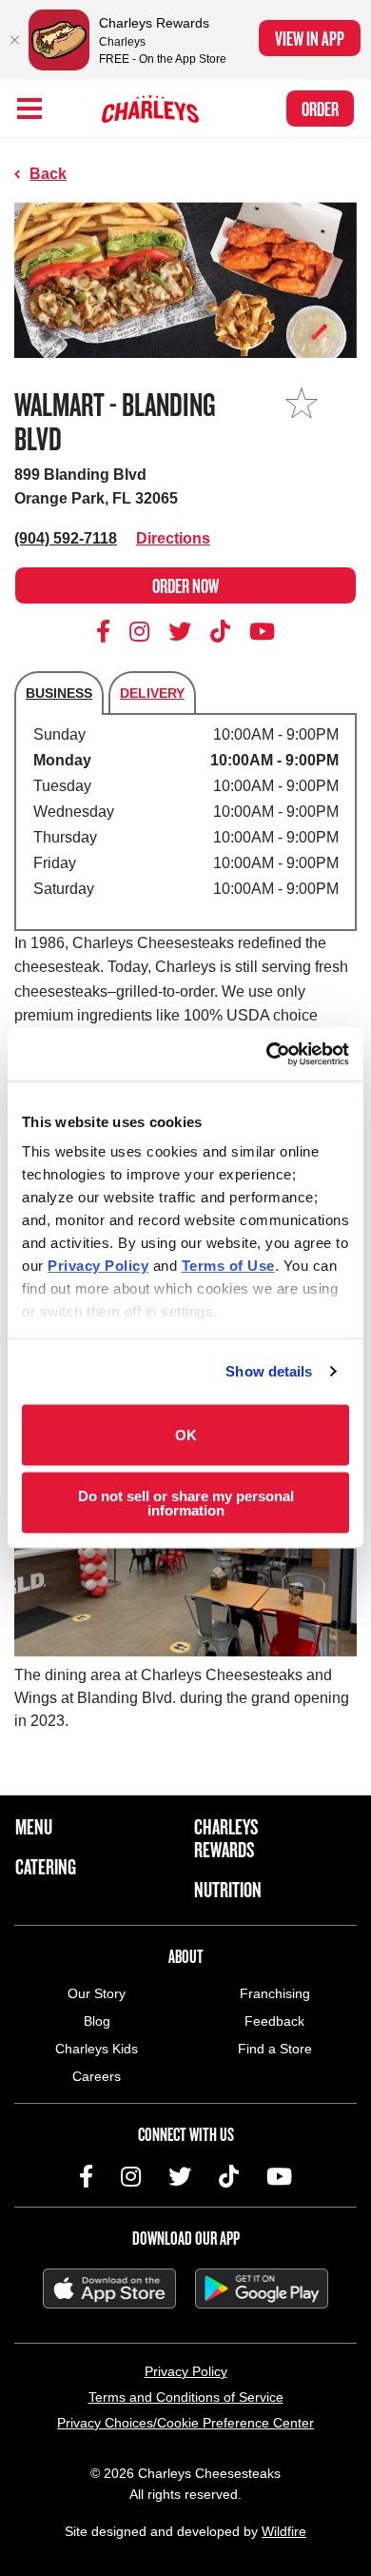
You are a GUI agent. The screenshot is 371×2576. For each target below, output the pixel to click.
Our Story (97, 1993)
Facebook (107, 631)
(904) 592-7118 (66, 538)
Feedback (274, 2021)
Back (48, 174)
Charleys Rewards (226, 1838)
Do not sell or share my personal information (186, 1503)
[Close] (14, 40)
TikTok (221, 631)
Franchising (275, 1993)
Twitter (180, 631)
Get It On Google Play (262, 2289)
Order (320, 109)
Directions (173, 538)
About (186, 1956)
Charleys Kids (97, 2049)
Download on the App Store (109, 2289)
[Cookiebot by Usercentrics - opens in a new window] (267, 1055)
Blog (97, 2021)
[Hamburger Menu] (29, 109)
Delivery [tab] (152, 693)
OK (186, 1435)
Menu (34, 1827)
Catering (46, 1867)
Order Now (185, 585)
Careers (97, 2076)
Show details (269, 1371)
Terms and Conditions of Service (186, 2397)
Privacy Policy (186, 2371)
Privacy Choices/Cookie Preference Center (185, 2423)
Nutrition (228, 1890)
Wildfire (284, 2531)
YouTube (262, 631)
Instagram (140, 631)
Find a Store (275, 2049)
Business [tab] (59, 693)
